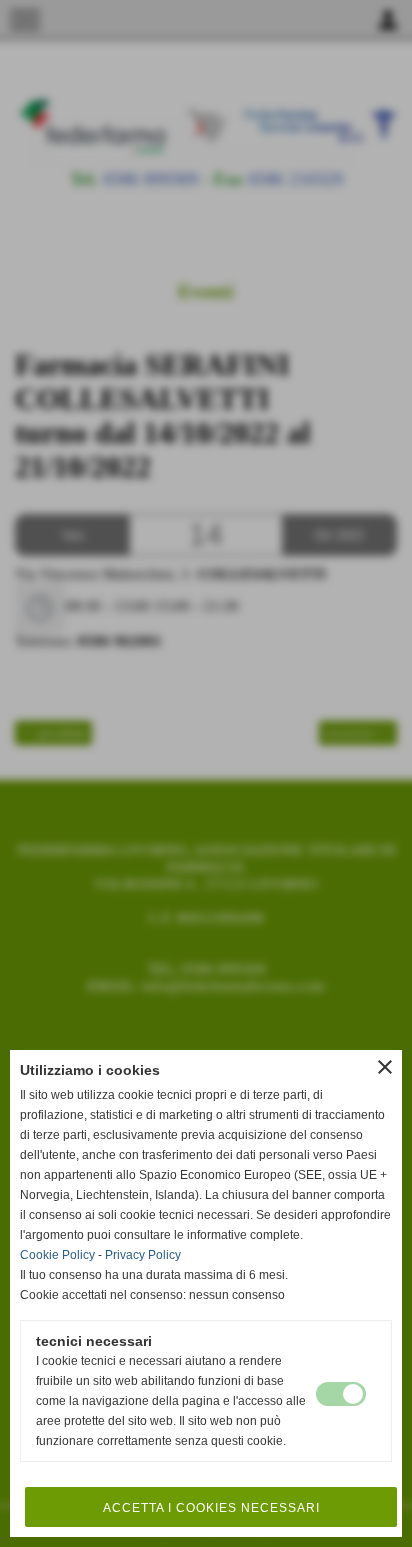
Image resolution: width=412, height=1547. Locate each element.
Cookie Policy (57, 1255)
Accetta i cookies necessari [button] (211, 1508)
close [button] (385, 1067)
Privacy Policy (143, 1255)
